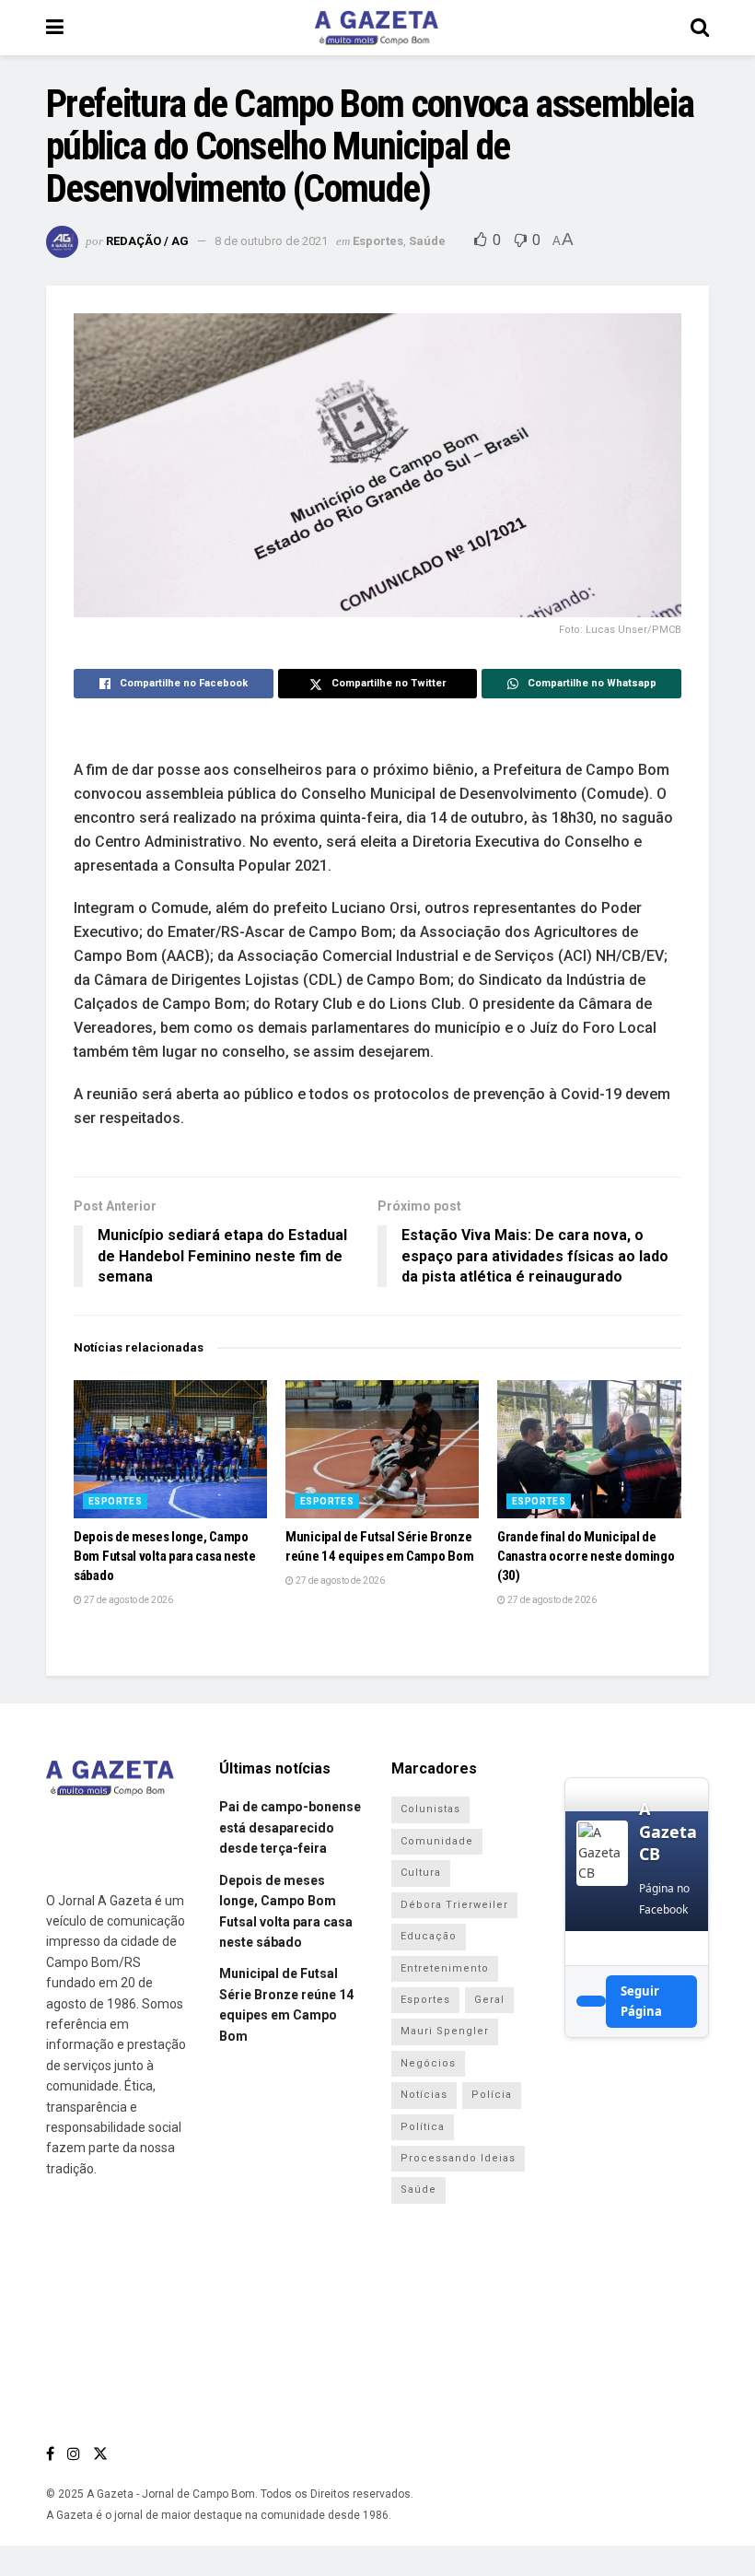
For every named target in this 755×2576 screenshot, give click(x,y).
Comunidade (437, 1841)
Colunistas (430, 1809)
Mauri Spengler (445, 2031)
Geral (489, 2000)
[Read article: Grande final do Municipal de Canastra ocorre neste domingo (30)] (594, 1449)
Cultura (421, 1873)
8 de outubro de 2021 (271, 241)
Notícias (424, 2095)
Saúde (427, 241)
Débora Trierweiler (454, 1905)
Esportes (378, 241)
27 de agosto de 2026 (128, 1600)
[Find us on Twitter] (100, 2454)
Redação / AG (147, 241)
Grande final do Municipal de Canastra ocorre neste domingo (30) (586, 1556)
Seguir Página (641, 2001)
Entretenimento (445, 1968)
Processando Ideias (458, 2158)
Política (423, 2127)
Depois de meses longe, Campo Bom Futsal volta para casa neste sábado (164, 1556)
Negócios (428, 2063)
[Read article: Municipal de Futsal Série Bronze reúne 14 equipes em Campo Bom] (382, 1449)
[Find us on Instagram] (74, 2454)
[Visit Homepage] (377, 28)
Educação (429, 1936)
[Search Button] (700, 28)
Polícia (492, 2095)
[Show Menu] (55, 28)
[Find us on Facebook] (50, 2454)
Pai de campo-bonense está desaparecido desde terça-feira (290, 1827)
